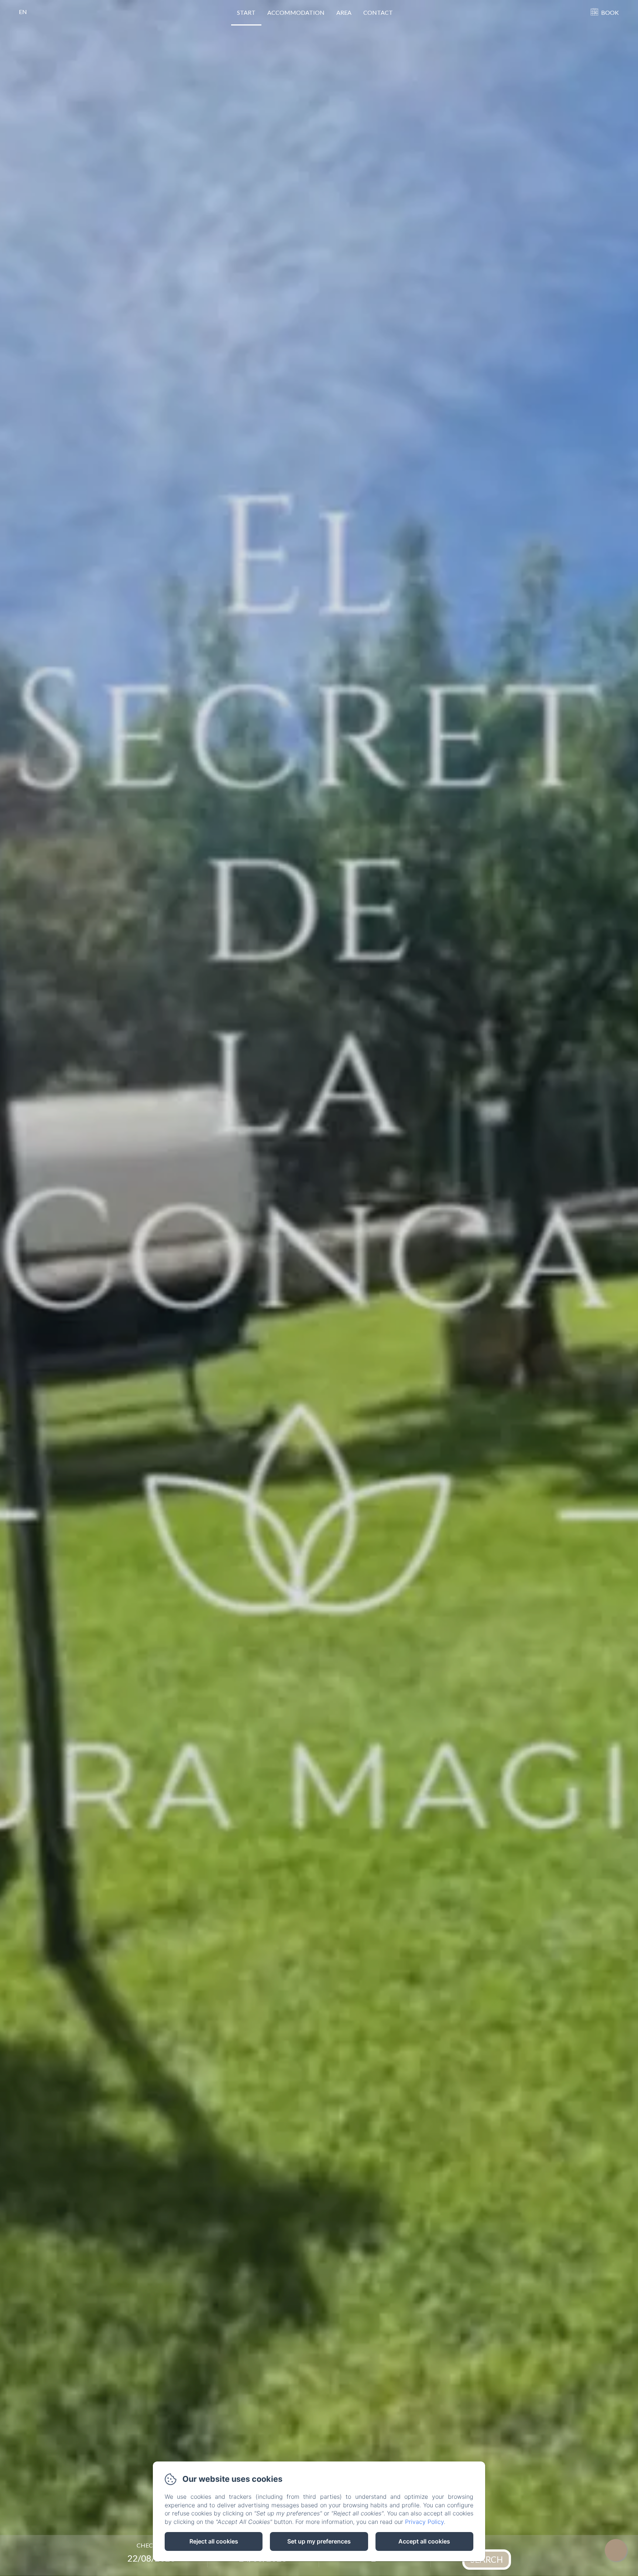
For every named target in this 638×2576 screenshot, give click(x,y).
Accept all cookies (424, 2541)
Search (487, 2559)
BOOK (610, 12)
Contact (378, 12)
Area (344, 12)
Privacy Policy (424, 2522)
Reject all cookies (214, 2541)
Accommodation (296, 12)
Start (246, 12)
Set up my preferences (319, 2541)
